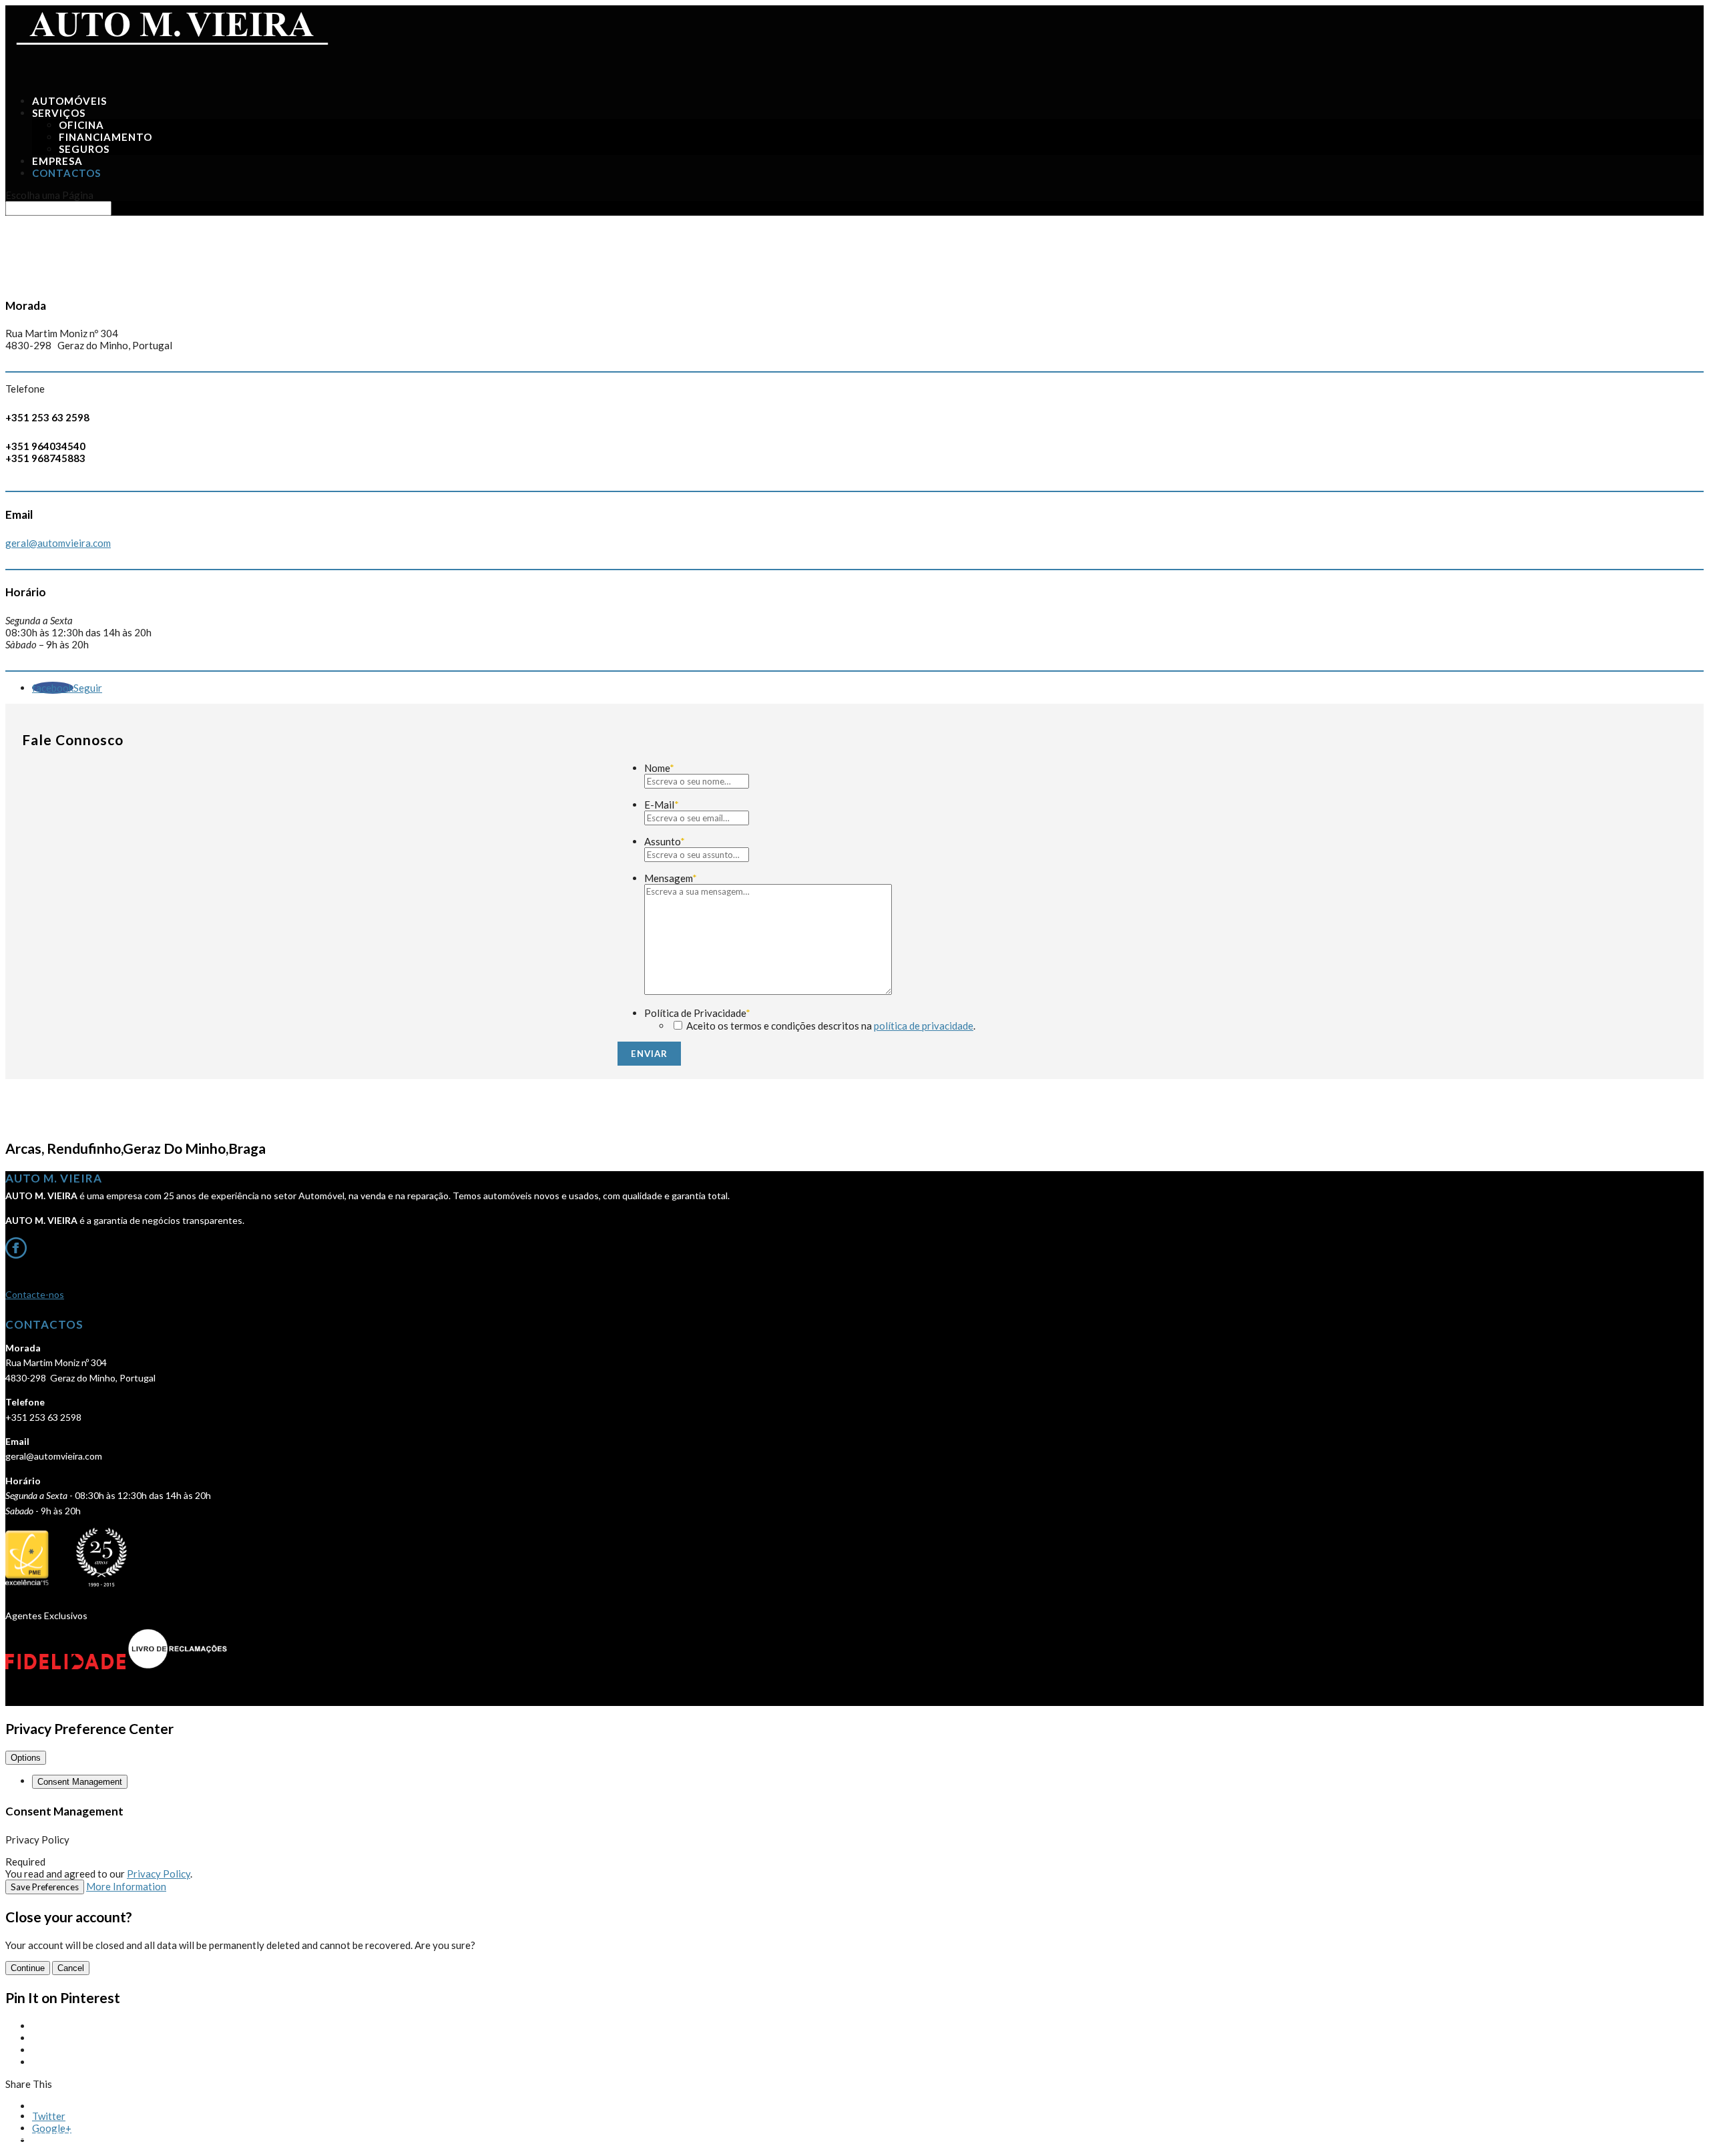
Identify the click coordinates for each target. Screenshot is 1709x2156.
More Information (126, 1886)
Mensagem (671, 878)
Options (26, 1758)
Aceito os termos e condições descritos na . (831, 1026)
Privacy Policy (159, 1874)
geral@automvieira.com (58, 543)
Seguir (88, 688)
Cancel (71, 1968)
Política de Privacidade (697, 1013)
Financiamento (105, 137)
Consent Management (80, 1782)
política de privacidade (924, 1026)
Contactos (66, 173)
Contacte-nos (35, 1294)
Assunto (665, 841)
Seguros (84, 149)
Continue (28, 1968)
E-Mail (662, 805)
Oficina (81, 125)
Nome (659, 768)
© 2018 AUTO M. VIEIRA (53, 2135)
